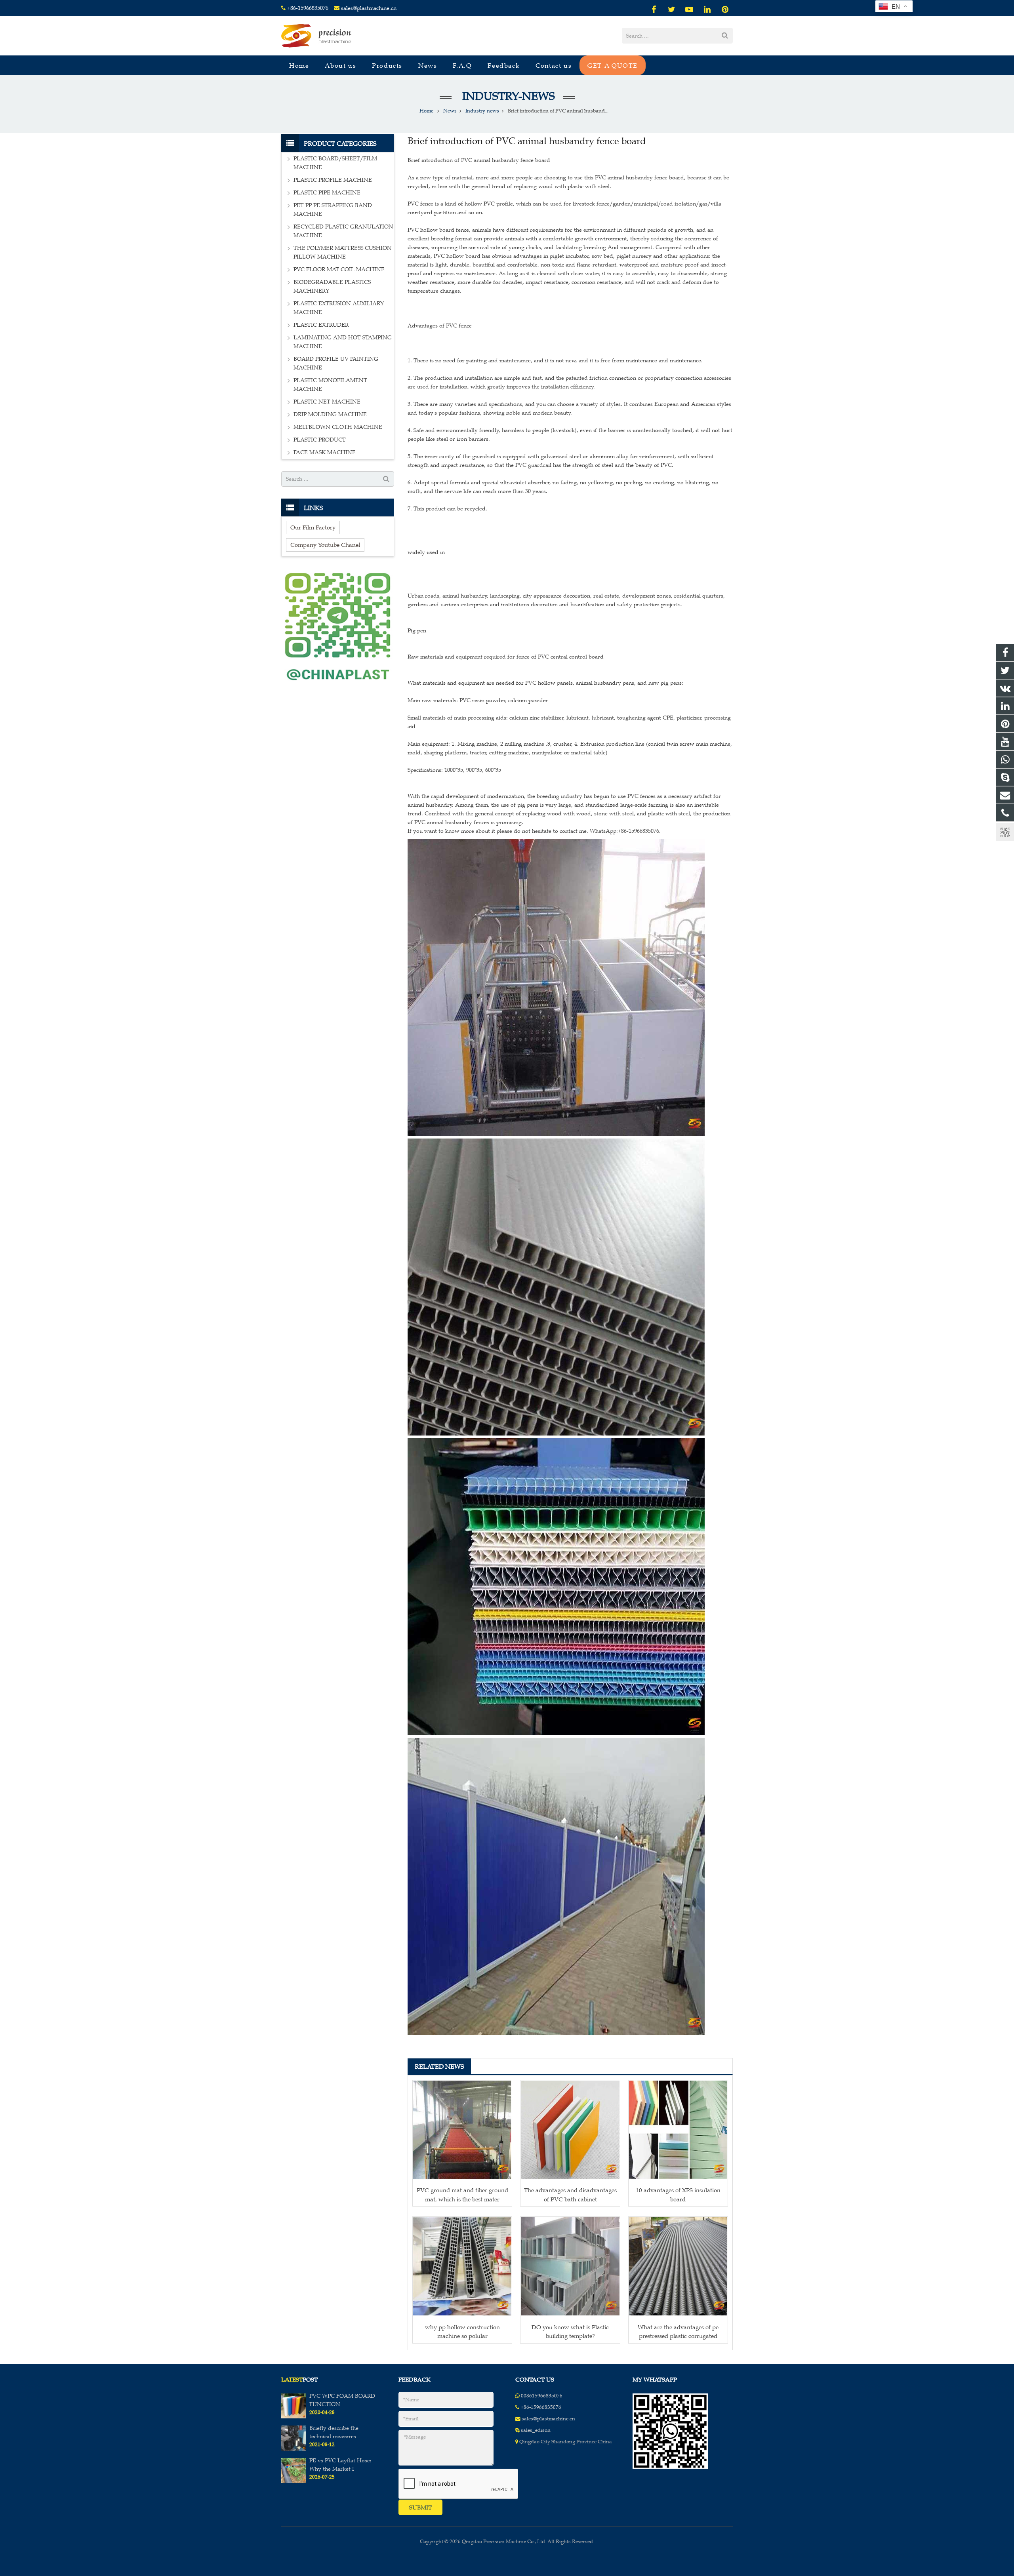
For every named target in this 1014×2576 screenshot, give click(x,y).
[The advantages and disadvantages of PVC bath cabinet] (570, 2130)
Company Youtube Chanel (325, 545)
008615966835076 (542, 2396)
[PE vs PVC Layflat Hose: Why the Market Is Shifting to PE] (294, 2481)
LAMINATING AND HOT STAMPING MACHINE (343, 342)
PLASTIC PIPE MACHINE (327, 193)
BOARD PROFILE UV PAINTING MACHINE (336, 363)
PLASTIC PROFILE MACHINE (333, 180)
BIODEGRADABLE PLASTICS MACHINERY (332, 287)
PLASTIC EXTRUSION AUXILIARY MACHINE (339, 308)
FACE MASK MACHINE (325, 452)
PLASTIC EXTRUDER (321, 325)
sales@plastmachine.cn (369, 8)
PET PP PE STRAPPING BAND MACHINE (333, 210)
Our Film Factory (313, 527)
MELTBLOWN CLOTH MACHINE (338, 427)
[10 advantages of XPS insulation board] (678, 2130)
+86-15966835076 (308, 8)
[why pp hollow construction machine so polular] (462, 2266)
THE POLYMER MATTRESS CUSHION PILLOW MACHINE (343, 252)
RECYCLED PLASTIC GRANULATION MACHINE (343, 231)
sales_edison (536, 2430)
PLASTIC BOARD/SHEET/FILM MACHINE (335, 163)
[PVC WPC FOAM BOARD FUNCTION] (294, 2417)
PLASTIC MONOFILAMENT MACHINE (330, 385)
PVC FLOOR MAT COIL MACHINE (339, 269)
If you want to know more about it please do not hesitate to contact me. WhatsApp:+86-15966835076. (534, 831)
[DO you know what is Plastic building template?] (570, 2266)
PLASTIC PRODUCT (320, 440)
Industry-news (507, 96)
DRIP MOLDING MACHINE (330, 414)
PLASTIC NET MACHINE (327, 402)
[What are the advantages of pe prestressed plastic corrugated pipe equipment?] (678, 2266)
